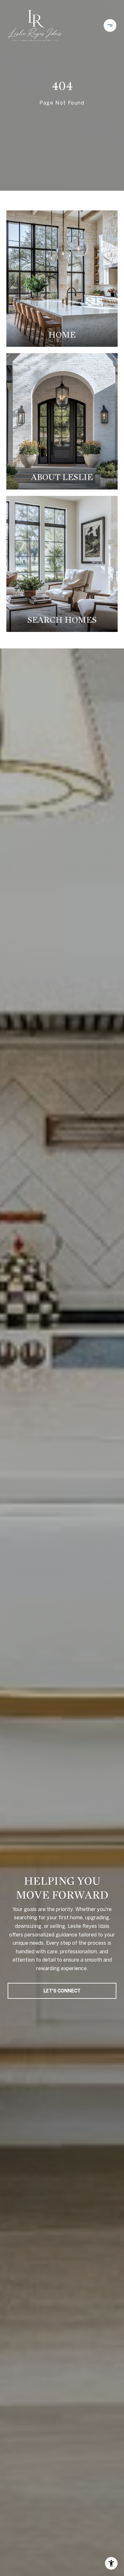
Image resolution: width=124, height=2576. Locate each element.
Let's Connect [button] (62, 1991)
